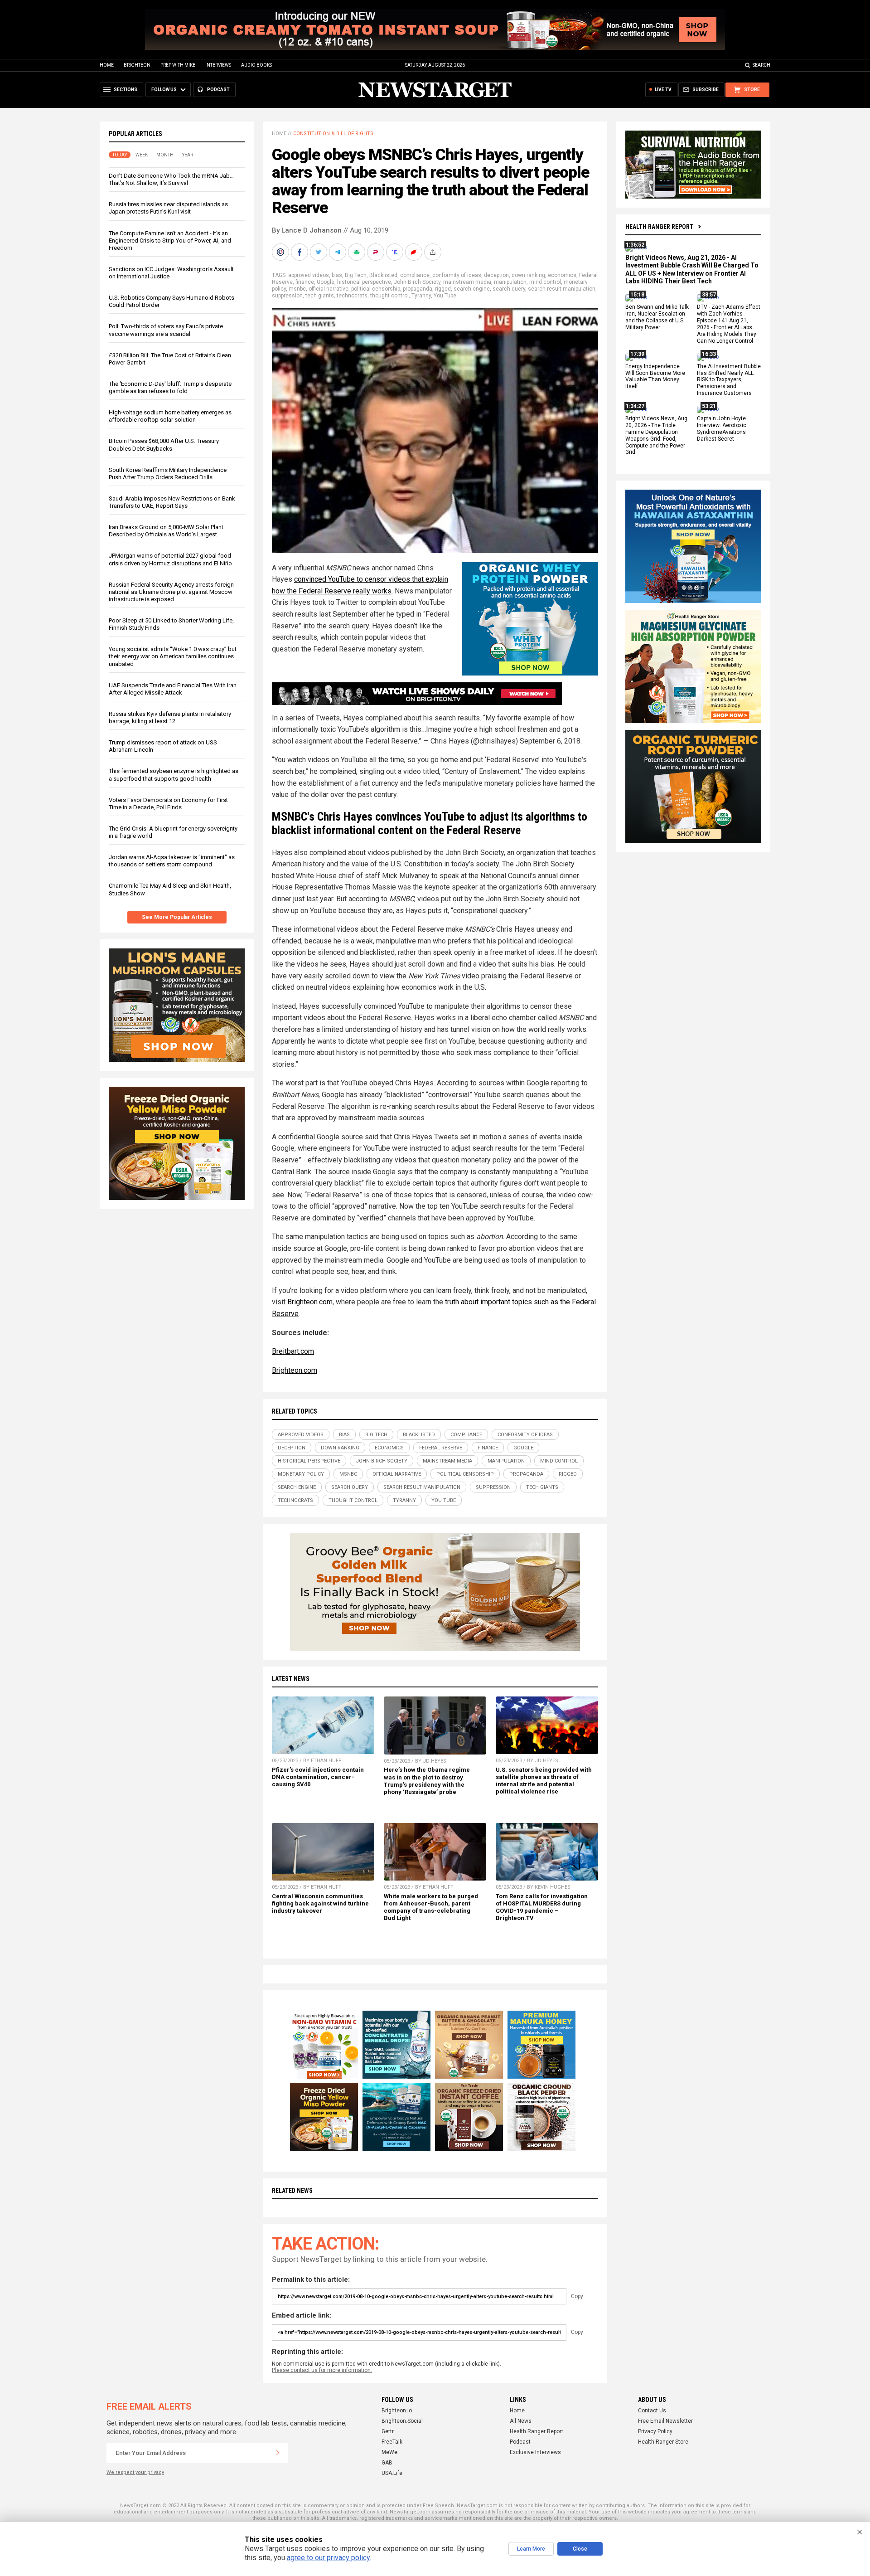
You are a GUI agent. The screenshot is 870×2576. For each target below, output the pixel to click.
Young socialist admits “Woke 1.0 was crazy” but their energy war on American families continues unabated (173, 656)
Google (326, 282)
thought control (389, 296)
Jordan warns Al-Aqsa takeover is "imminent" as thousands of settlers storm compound (172, 861)
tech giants (320, 296)
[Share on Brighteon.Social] (281, 252)
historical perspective (364, 282)
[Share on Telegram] (338, 252)
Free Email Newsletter (665, 2421)
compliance (415, 275)
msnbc (297, 289)
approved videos (309, 275)
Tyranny (421, 296)
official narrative (329, 289)
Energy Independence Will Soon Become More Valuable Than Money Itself (655, 377)
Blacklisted (383, 275)
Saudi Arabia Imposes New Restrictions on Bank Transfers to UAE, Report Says (172, 502)
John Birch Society (417, 282)
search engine (472, 289)
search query (509, 289)
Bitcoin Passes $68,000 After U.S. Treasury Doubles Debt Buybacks (164, 445)
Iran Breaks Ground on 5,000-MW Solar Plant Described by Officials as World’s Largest (166, 531)
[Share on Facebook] (300, 252)
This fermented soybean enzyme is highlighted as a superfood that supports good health (174, 775)
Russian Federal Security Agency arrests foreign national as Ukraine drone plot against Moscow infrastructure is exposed (171, 592)
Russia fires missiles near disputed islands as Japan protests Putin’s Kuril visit (168, 208)
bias (337, 275)
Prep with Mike (178, 65)
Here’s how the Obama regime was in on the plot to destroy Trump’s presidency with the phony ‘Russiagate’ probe (427, 1781)
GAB (387, 2463)
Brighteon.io (397, 2411)
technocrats (352, 296)
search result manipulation (562, 289)
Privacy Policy (655, 2431)
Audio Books (256, 65)
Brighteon (137, 65)
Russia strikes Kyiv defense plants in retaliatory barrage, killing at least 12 (170, 717)
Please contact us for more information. (322, 2370)
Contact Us (652, 2411)
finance (305, 282)
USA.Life (392, 2473)
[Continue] (278, 2453)
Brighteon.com (310, 1302)
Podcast (520, 2442)
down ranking (528, 275)
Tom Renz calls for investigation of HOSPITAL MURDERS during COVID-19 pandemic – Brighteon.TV (542, 1907)
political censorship (376, 289)
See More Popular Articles (177, 917)
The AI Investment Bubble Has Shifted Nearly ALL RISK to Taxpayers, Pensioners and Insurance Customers (729, 380)
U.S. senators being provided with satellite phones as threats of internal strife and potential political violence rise (544, 1781)
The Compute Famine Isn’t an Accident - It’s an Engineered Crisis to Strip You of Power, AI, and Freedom (170, 241)
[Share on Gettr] (415, 252)
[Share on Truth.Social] (396, 252)
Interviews (218, 65)
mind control (545, 282)
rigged (443, 289)
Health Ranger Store (663, 2442)
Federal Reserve (441, 1448)
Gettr (388, 2431)
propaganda (418, 289)
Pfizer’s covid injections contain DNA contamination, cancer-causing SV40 (318, 1777)
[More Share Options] (434, 252)
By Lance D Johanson (307, 230)
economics (562, 275)
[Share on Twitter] (319, 252)
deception (496, 275)
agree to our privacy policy (328, 2558)
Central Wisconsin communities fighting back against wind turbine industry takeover (320, 1903)
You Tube (445, 296)
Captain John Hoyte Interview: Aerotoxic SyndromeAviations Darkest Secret (722, 429)
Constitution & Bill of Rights (333, 134)
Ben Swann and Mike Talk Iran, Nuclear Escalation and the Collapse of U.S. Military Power (657, 318)
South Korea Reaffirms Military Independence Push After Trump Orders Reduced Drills (168, 474)
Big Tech (356, 275)
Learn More (531, 2549)
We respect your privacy (135, 2472)
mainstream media (467, 282)
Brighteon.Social (402, 2421)
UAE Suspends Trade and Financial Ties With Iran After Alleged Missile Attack (173, 689)
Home (107, 65)
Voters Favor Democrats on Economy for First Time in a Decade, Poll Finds (168, 804)
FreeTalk (392, 2442)
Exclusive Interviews (535, 2452)
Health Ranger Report (659, 227)
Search (761, 65)
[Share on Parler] (377, 252)
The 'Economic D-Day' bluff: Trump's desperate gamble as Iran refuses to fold (170, 387)
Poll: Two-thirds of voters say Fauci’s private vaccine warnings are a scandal (166, 330)
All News (521, 2421)
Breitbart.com (293, 1351)
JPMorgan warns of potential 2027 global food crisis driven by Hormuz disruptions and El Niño (170, 559)
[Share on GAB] (358, 252)
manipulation (510, 282)
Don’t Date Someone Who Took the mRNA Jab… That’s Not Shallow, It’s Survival (171, 179)
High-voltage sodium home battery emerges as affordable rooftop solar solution (170, 416)
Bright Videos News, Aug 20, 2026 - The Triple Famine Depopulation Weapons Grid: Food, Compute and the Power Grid (656, 435)
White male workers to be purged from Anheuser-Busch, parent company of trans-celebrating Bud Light (431, 1907)
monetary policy (301, 1474)
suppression (287, 296)
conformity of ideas (457, 275)
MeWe (389, 2452)
